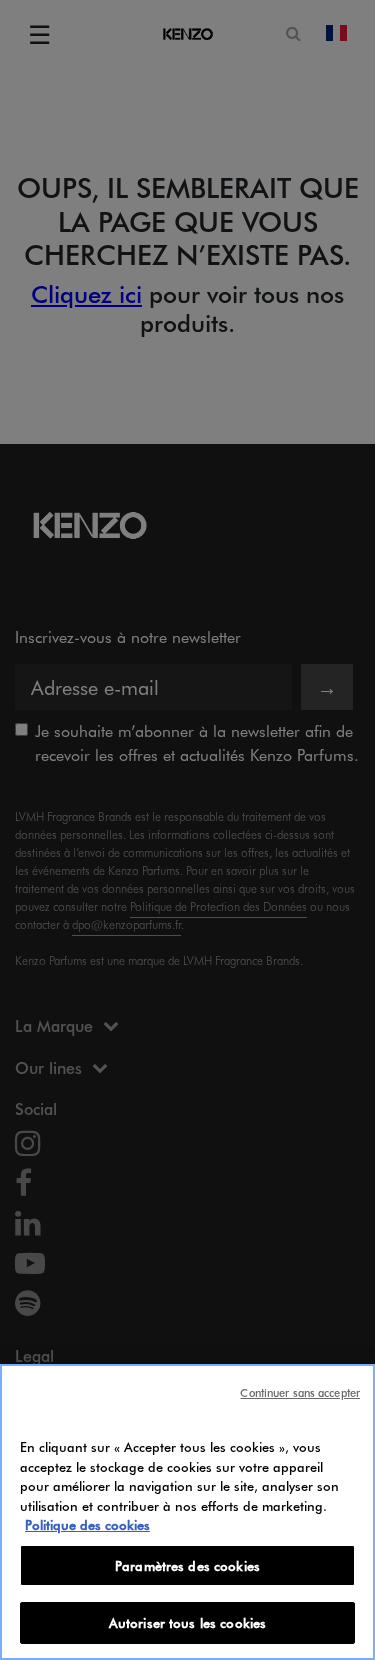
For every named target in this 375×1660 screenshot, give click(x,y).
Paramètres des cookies (187, 1565)
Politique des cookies (87, 1524)
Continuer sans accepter (300, 1392)
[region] (187, 1512)
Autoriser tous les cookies (187, 1622)
